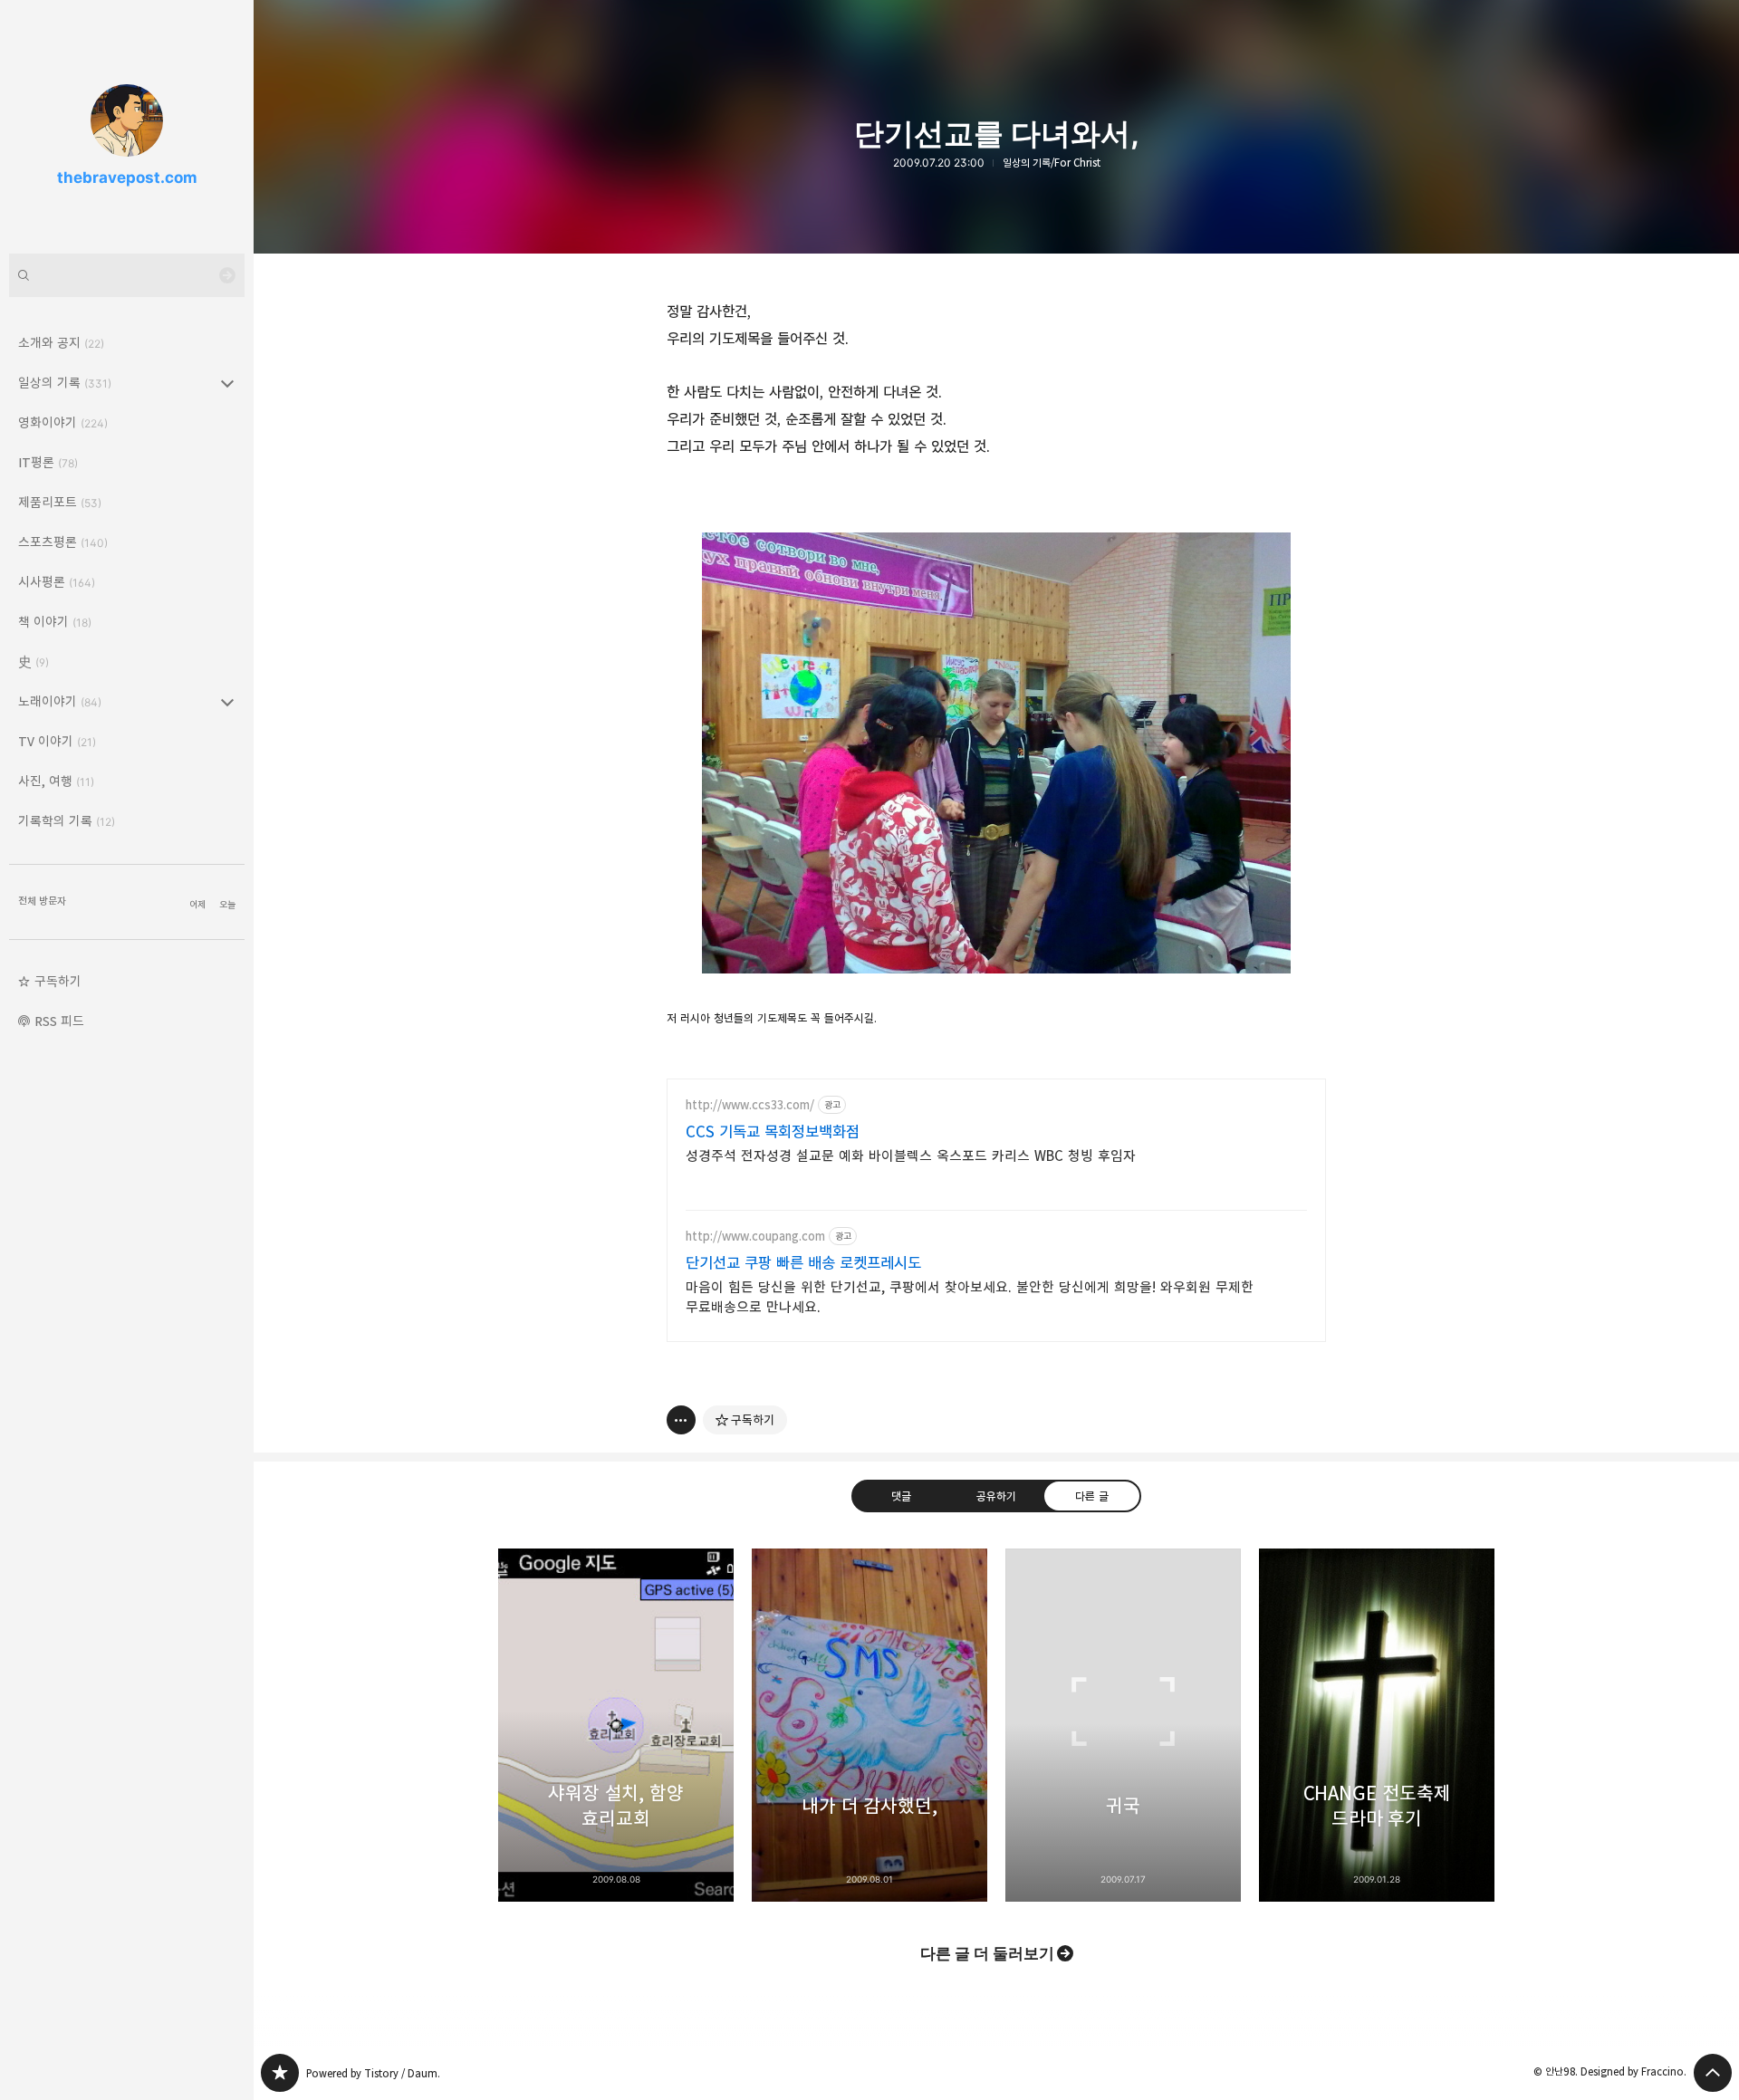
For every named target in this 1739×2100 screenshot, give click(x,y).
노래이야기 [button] (60, 701)
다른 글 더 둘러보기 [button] (987, 1953)
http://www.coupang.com (755, 1237)
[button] (127, 982)
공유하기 (996, 1496)
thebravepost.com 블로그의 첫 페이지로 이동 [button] (127, 127)
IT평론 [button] (48, 462)
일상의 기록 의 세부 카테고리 (227, 383)
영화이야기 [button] (63, 422)
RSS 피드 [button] (59, 1021)
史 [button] (34, 662)
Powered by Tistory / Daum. (373, 2073)
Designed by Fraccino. (1633, 2071)
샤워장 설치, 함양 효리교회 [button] (616, 1725)
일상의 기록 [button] (65, 383)
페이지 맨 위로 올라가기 (1713, 2073)
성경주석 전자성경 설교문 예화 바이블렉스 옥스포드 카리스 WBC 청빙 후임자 (911, 1156)
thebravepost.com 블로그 (280, 2073)
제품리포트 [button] (60, 502)
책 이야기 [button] (55, 622)
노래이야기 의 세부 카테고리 (227, 702)
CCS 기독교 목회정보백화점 (773, 1132)
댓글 (901, 1496)
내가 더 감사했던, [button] (869, 1725)
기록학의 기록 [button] (67, 821)
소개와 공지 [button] (61, 343)
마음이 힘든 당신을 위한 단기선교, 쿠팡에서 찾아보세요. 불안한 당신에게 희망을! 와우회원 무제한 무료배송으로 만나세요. (970, 1297)
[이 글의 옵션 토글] (681, 1420)
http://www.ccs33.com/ (750, 1105)
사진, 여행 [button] (56, 781)
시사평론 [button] (57, 582)
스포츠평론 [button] (63, 542)
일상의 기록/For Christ (1052, 163)
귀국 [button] (1123, 1725)
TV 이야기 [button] (57, 741)
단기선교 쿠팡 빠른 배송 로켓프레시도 (803, 1263)
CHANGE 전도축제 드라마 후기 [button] (1377, 1725)
